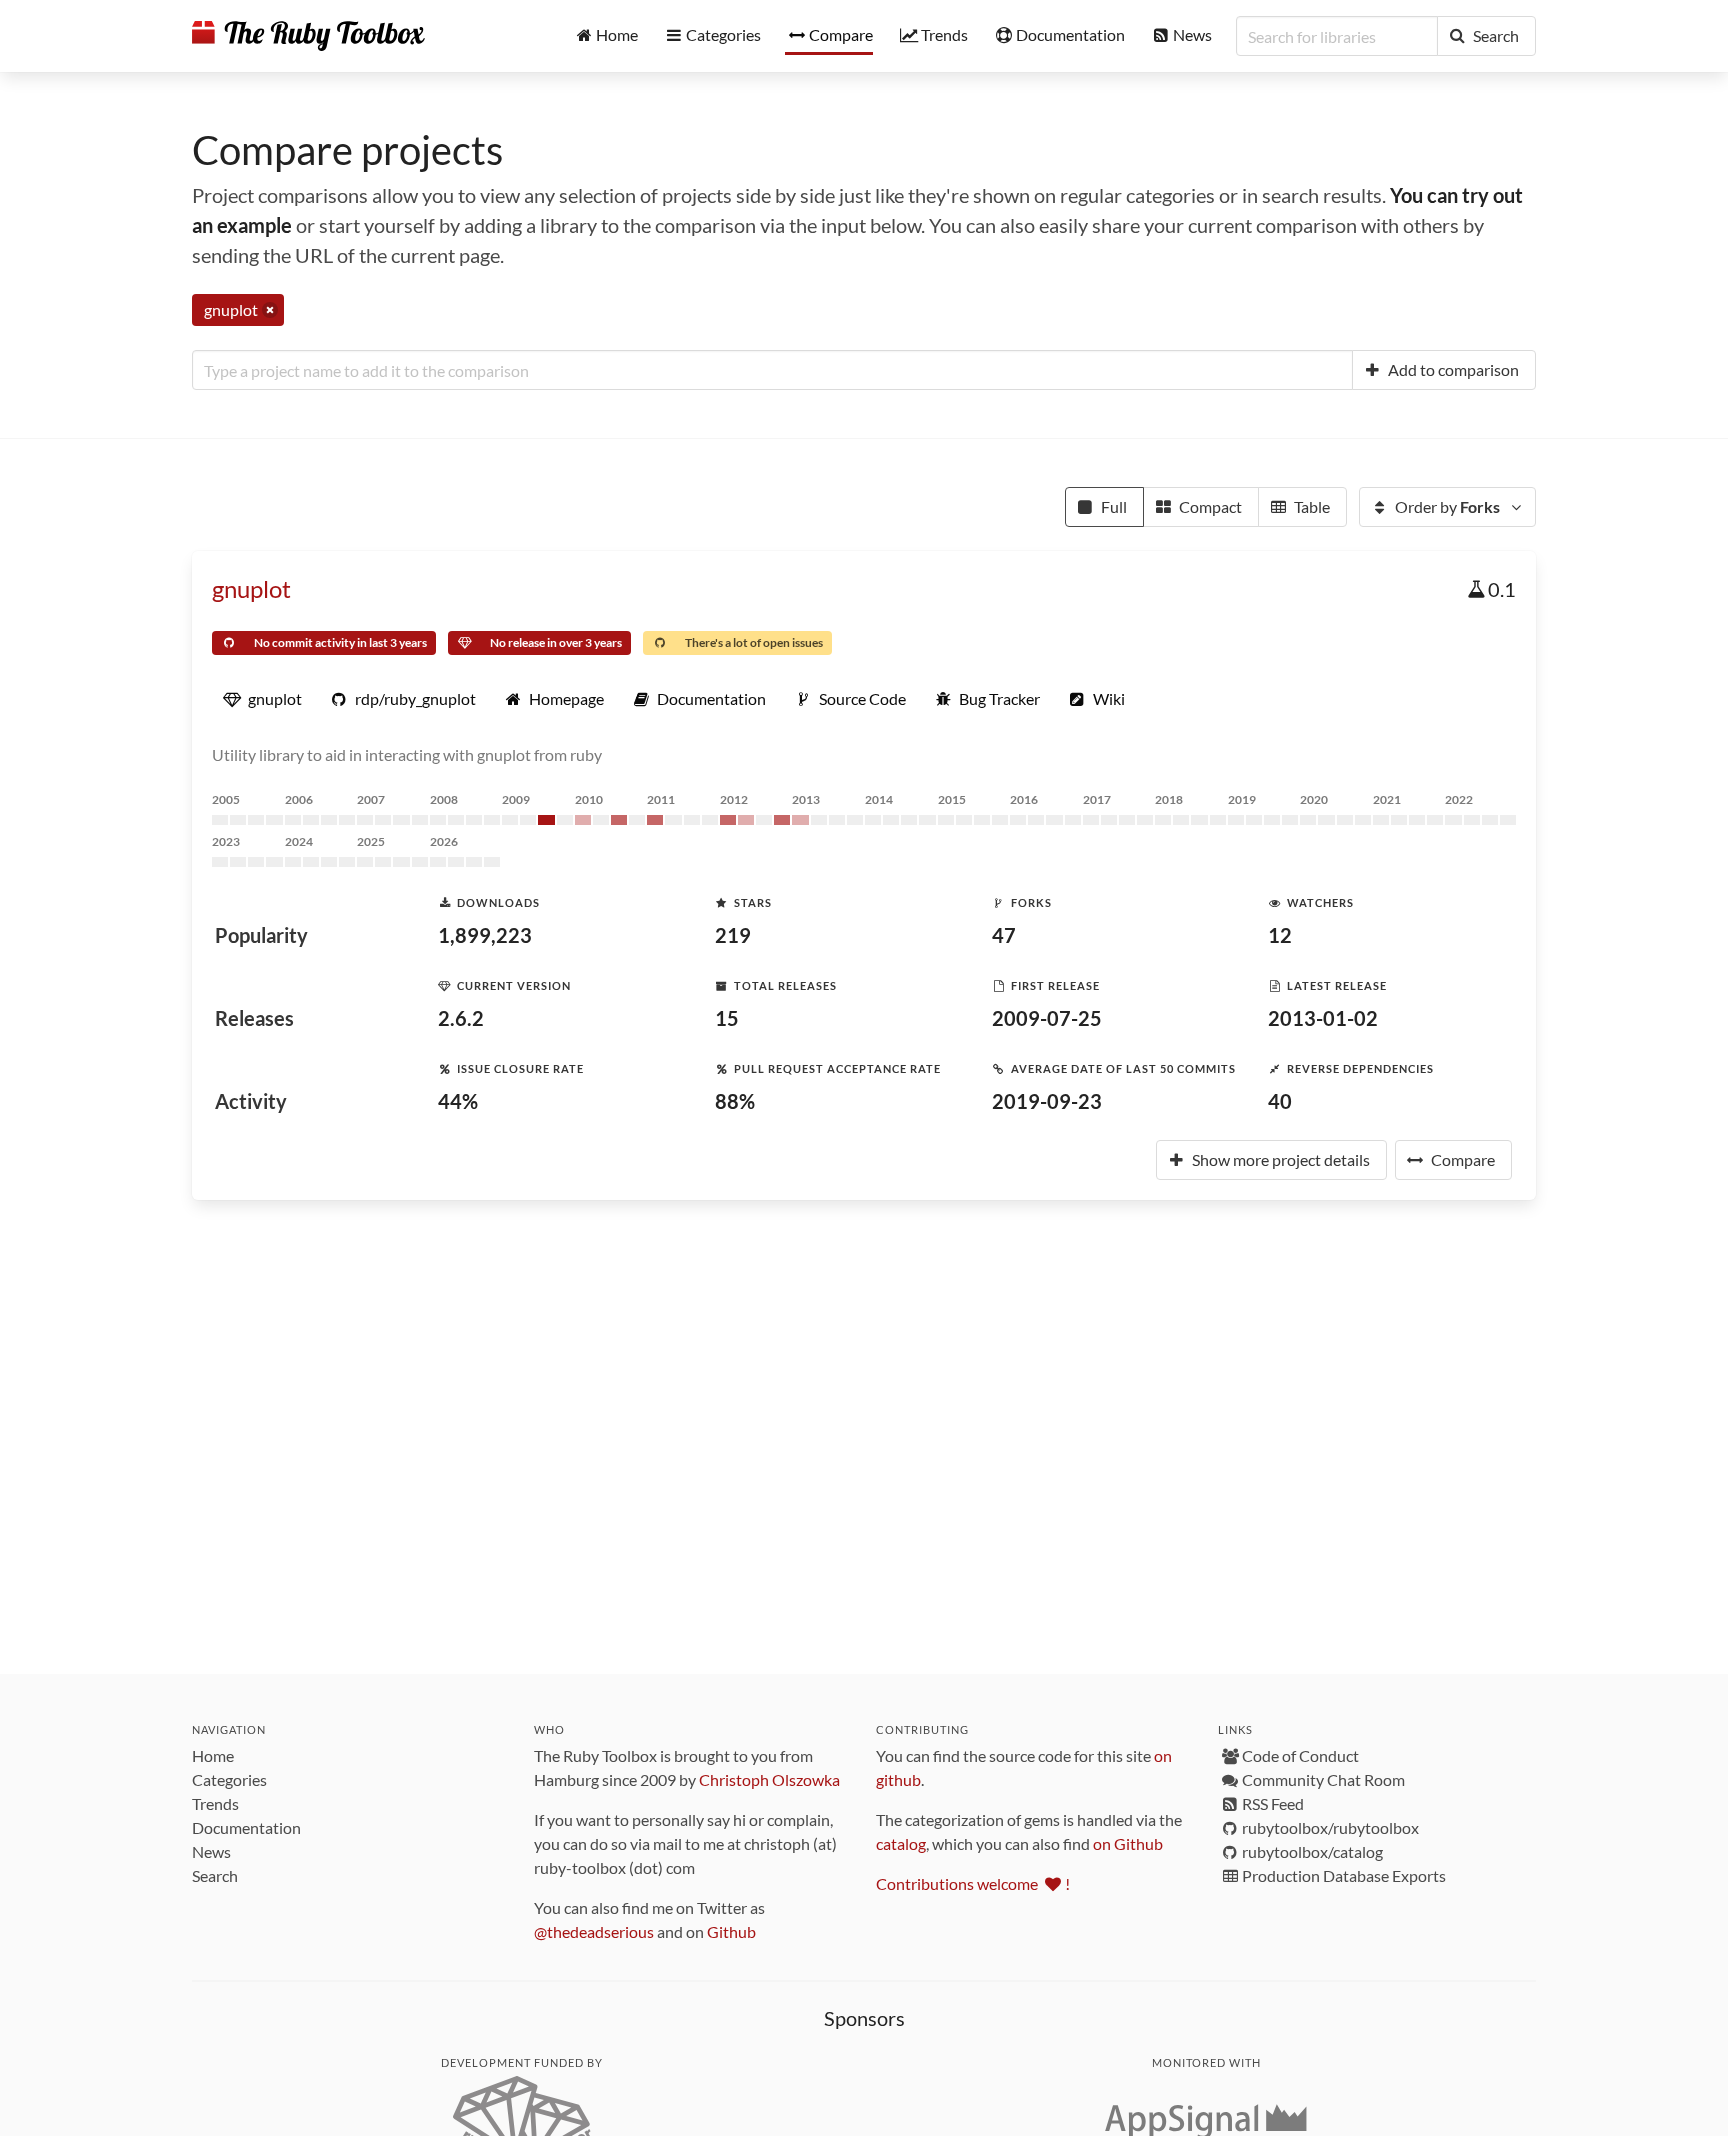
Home (213, 1755)
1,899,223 (485, 935)
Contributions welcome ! (973, 1883)
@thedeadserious (594, 1931)
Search (215, 1875)
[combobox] (772, 370)
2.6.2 (461, 1018)
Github (731, 1931)
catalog (901, 1843)
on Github (1128, 1843)
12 (1280, 935)
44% (458, 1101)
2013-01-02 (1323, 1018)
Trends (215, 1803)
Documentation (246, 1827)
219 (733, 935)
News (211, 1851)
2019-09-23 (1047, 1101)
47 (1004, 935)
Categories (229, 1779)
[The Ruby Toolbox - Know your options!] (308, 36)
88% (735, 1101)
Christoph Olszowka (769, 1779)
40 (1280, 1101)
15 (727, 1018)
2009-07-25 (1047, 1018)
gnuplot (251, 588)
